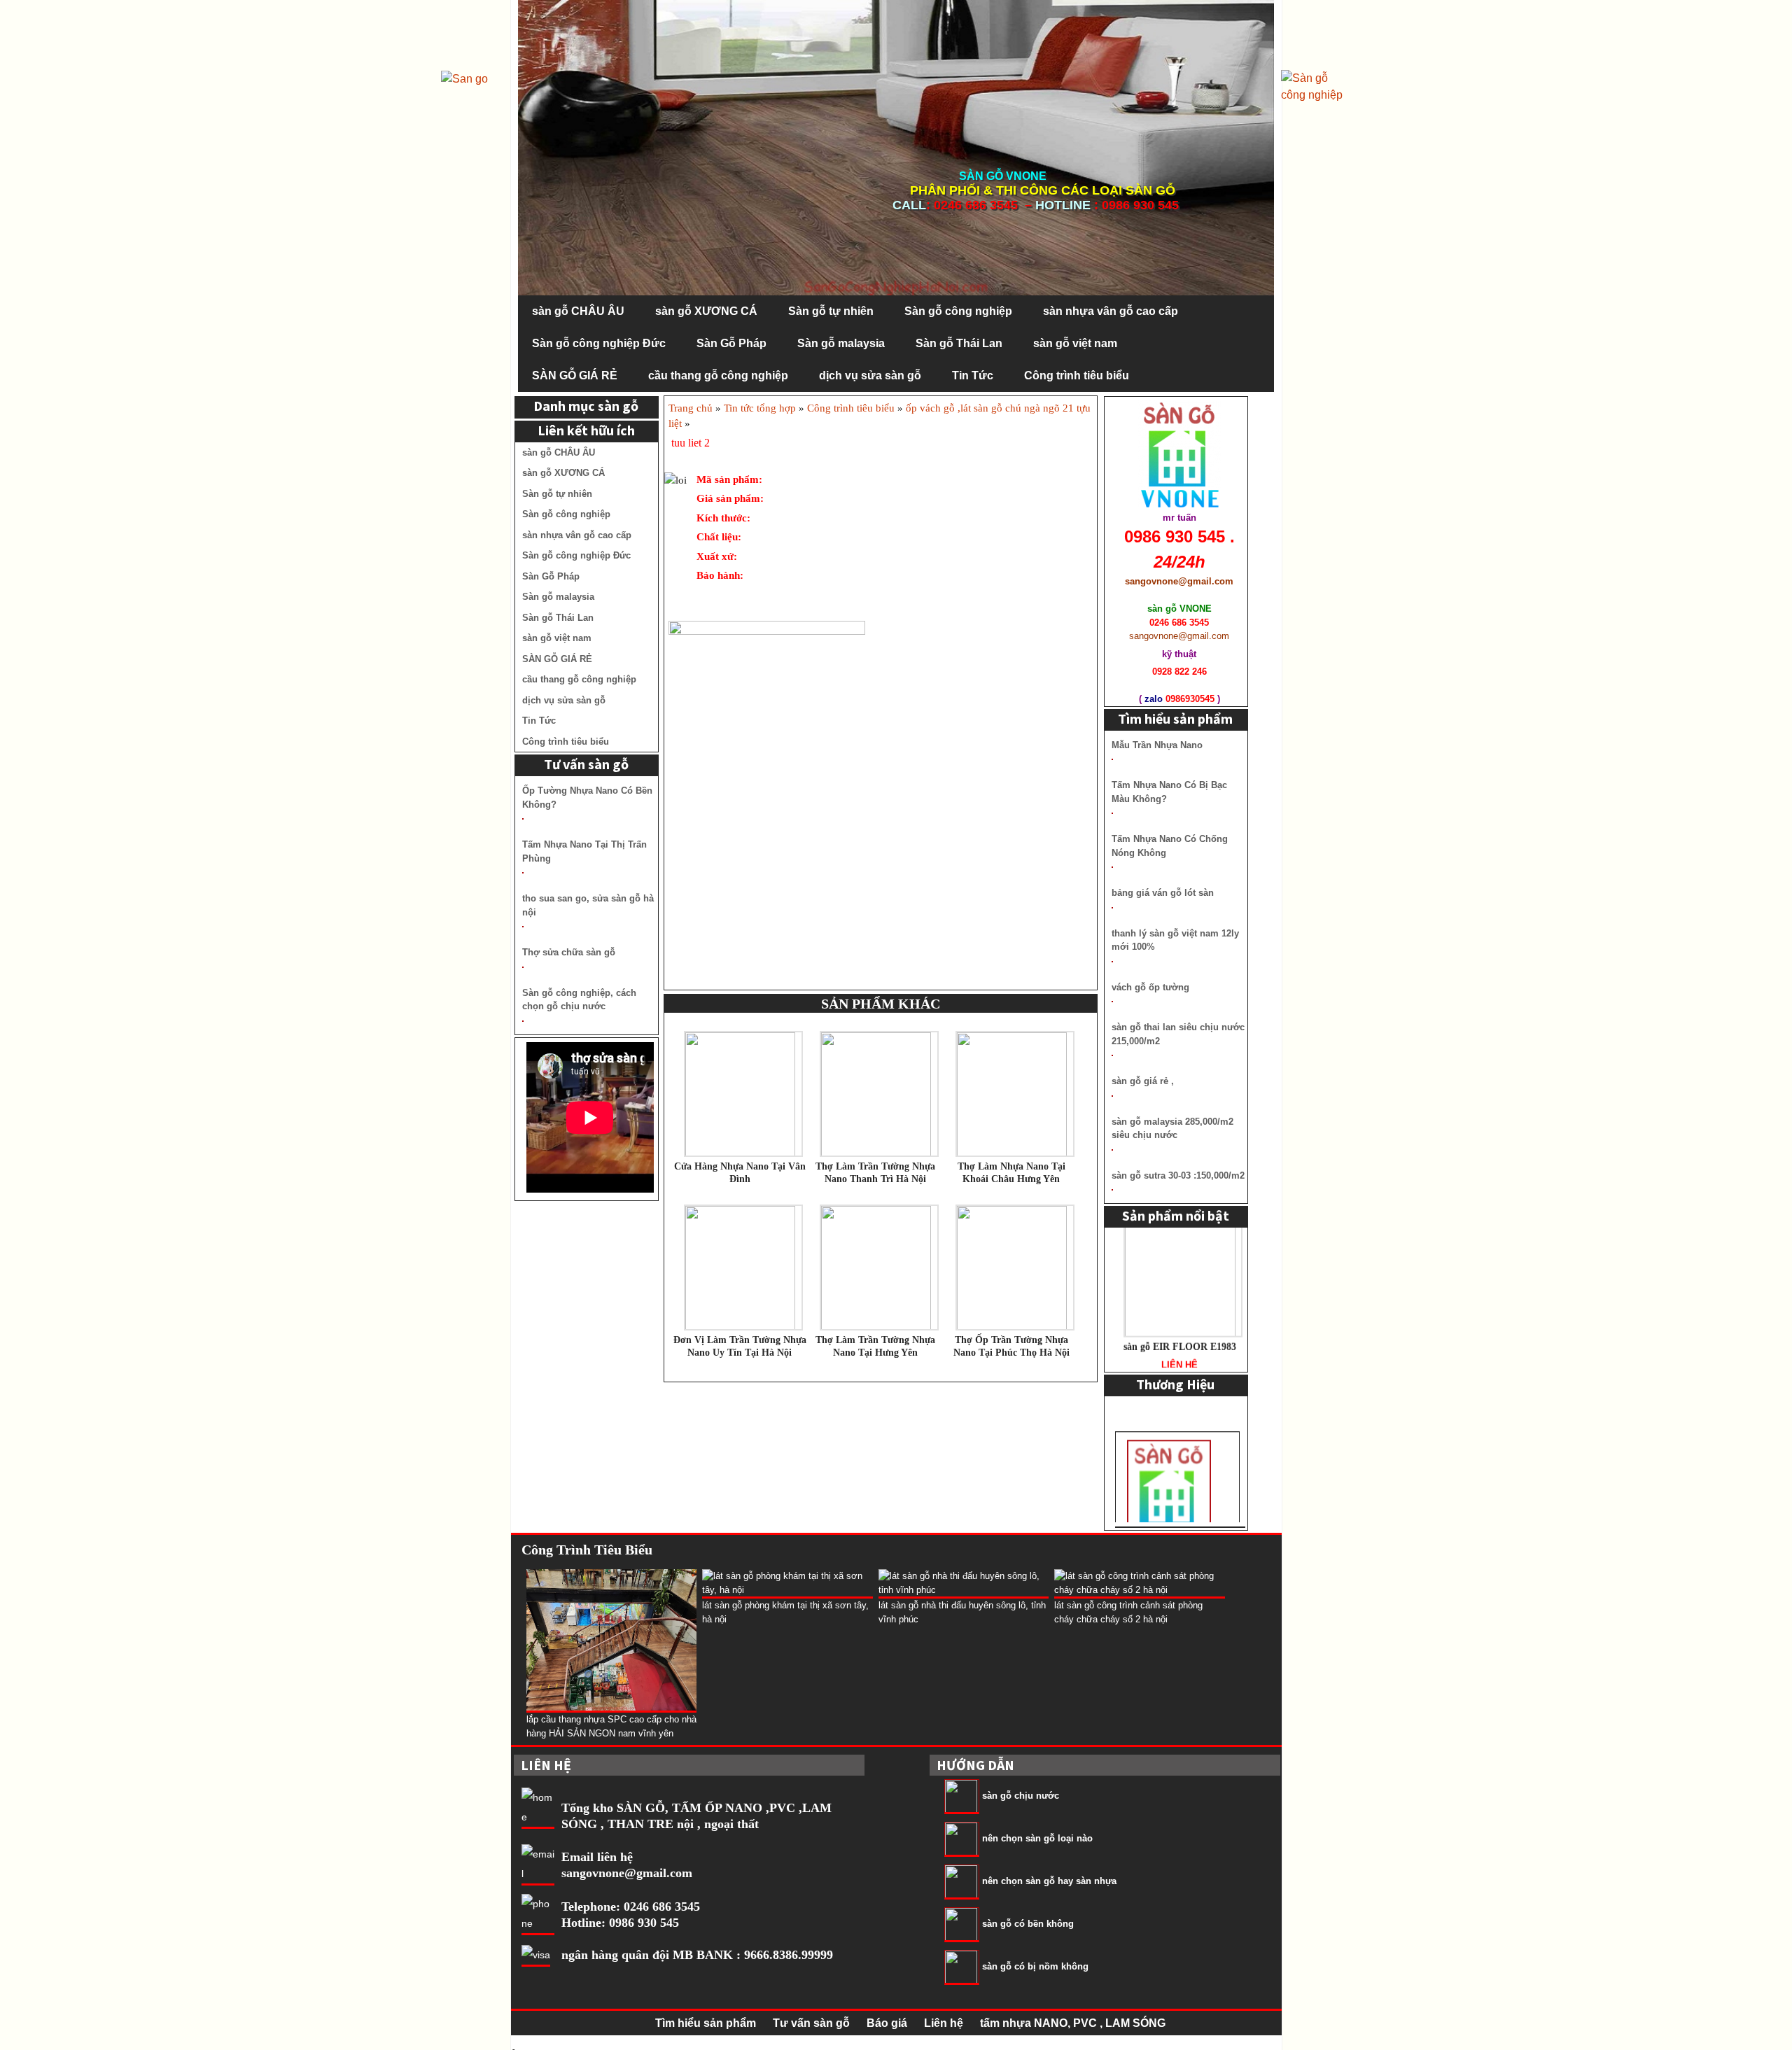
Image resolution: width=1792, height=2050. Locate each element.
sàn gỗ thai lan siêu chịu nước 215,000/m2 (1178, 1034)
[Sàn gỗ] (1316, 86)
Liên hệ (944, 2023)
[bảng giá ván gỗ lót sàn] (1112, 908)
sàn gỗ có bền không (1028, 1924)
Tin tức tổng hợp (760, 408)
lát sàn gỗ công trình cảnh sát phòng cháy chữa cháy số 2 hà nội (1128, 1612)
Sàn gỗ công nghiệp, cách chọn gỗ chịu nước (579, 1000)
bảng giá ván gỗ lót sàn (1163, 893)
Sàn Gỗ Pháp (731, 343)
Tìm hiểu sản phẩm (706, 2023)
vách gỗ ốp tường (1150, 987)
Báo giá (887, 2023)
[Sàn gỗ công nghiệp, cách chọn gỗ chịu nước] (523, 1021)
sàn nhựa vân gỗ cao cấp (1111, 311)
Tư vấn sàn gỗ (811, 2023)
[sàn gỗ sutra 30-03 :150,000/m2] (1112, 1190)
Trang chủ (691, 408)
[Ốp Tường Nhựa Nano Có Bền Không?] (523, 819)
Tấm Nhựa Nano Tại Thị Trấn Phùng (584, 851)
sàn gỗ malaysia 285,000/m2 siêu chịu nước (1172, 1129)
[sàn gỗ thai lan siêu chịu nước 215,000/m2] (1112, 1055)
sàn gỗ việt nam (1075, 343)
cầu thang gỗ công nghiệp (718, 375)
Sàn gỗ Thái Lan (959, 343)
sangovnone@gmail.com (627, 1873)
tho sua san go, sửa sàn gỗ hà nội (588, 905)
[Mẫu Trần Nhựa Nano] (1112, 759)
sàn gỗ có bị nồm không (1035, 1967)
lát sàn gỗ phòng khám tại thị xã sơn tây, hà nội (785, 1612)
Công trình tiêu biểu (1077, 375)
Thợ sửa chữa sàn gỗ (569, 952)
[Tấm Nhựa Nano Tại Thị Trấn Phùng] (523, 873)
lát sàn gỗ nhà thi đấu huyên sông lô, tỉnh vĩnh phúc (962, 1612)
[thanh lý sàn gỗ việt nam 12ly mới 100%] (1112, 962)
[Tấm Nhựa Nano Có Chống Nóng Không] (1112, 867)
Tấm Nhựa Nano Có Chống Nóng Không (1170, 846)
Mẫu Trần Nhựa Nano (1157, 745)
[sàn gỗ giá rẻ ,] (1112, 1096)
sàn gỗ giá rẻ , (1143, 1081)
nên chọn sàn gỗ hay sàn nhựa (1049, 1882)
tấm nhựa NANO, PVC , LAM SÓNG (1073, 2023)
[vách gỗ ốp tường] (1112, 1002)
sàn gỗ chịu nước (1021, 1796)
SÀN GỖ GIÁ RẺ (575, 375)
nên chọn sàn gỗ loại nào (1037, 1839)
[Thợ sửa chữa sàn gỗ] (523, 967)
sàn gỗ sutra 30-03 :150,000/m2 (1178, 1175)
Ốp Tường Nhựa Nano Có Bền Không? (587, 798)
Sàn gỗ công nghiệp (958, 311)
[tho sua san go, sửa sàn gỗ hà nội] (523, 927)
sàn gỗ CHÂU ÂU (578, 311)
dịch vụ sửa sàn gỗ (870, 375)
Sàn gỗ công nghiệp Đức (599, 343)
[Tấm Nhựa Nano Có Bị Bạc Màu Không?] (1112, 813)
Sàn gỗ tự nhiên (831, 311)
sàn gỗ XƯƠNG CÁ (706, 311)
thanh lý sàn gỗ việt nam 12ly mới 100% (1175, 940)
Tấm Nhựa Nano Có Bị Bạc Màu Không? (1169, 792)
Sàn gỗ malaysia (841, 343)
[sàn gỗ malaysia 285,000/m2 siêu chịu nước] (1112, 1150)
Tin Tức (973, 375)
